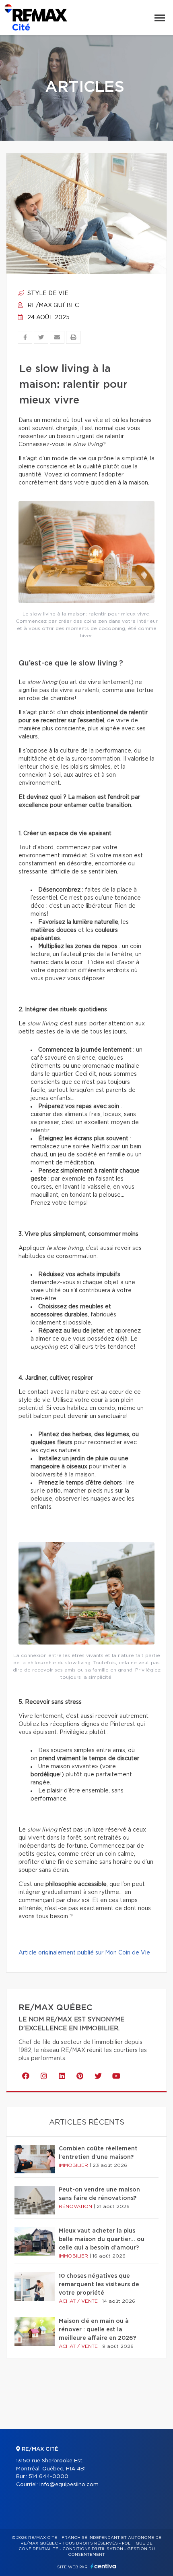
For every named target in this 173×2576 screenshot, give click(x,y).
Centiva (103, 2566)
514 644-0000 (48, 2477)
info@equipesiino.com (69, 2485)
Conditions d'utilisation (93, 2549)
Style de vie (47, 293)
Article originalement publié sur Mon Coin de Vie (84, 1953)
